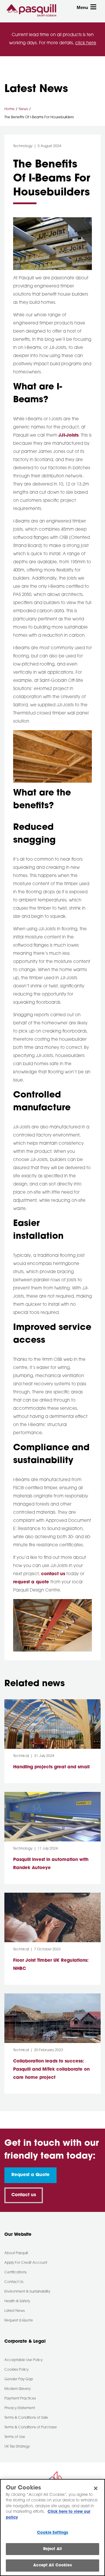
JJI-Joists (68, 436)
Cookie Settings (53, 2533)
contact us (53, 1574)
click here (86, 43)
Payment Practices (20, 2399)
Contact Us (14, 2282)
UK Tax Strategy (17, 2447)
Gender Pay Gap (19, 2379)
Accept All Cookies (52, 2565)
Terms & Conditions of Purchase (31, 2427)
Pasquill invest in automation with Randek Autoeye (51, 1864)
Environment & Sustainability (27, 2292)
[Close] (96, 2488)
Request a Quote (30, 2175)
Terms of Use (15, 2437)
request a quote (32, 1582)
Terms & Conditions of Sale (26, 2418)
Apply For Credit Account (26, 2263)
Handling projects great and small (51, 1767)
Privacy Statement (20, 2408)
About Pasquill (16, 2253)
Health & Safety (17, 2301)
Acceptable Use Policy (23, 2360)
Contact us (24, 2195)
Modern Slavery (17, 2389)
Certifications (15, 2272)
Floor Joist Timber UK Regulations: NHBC (51, 1965)
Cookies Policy (16, 2370)
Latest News (15, 2311)
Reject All (52, 2549)
